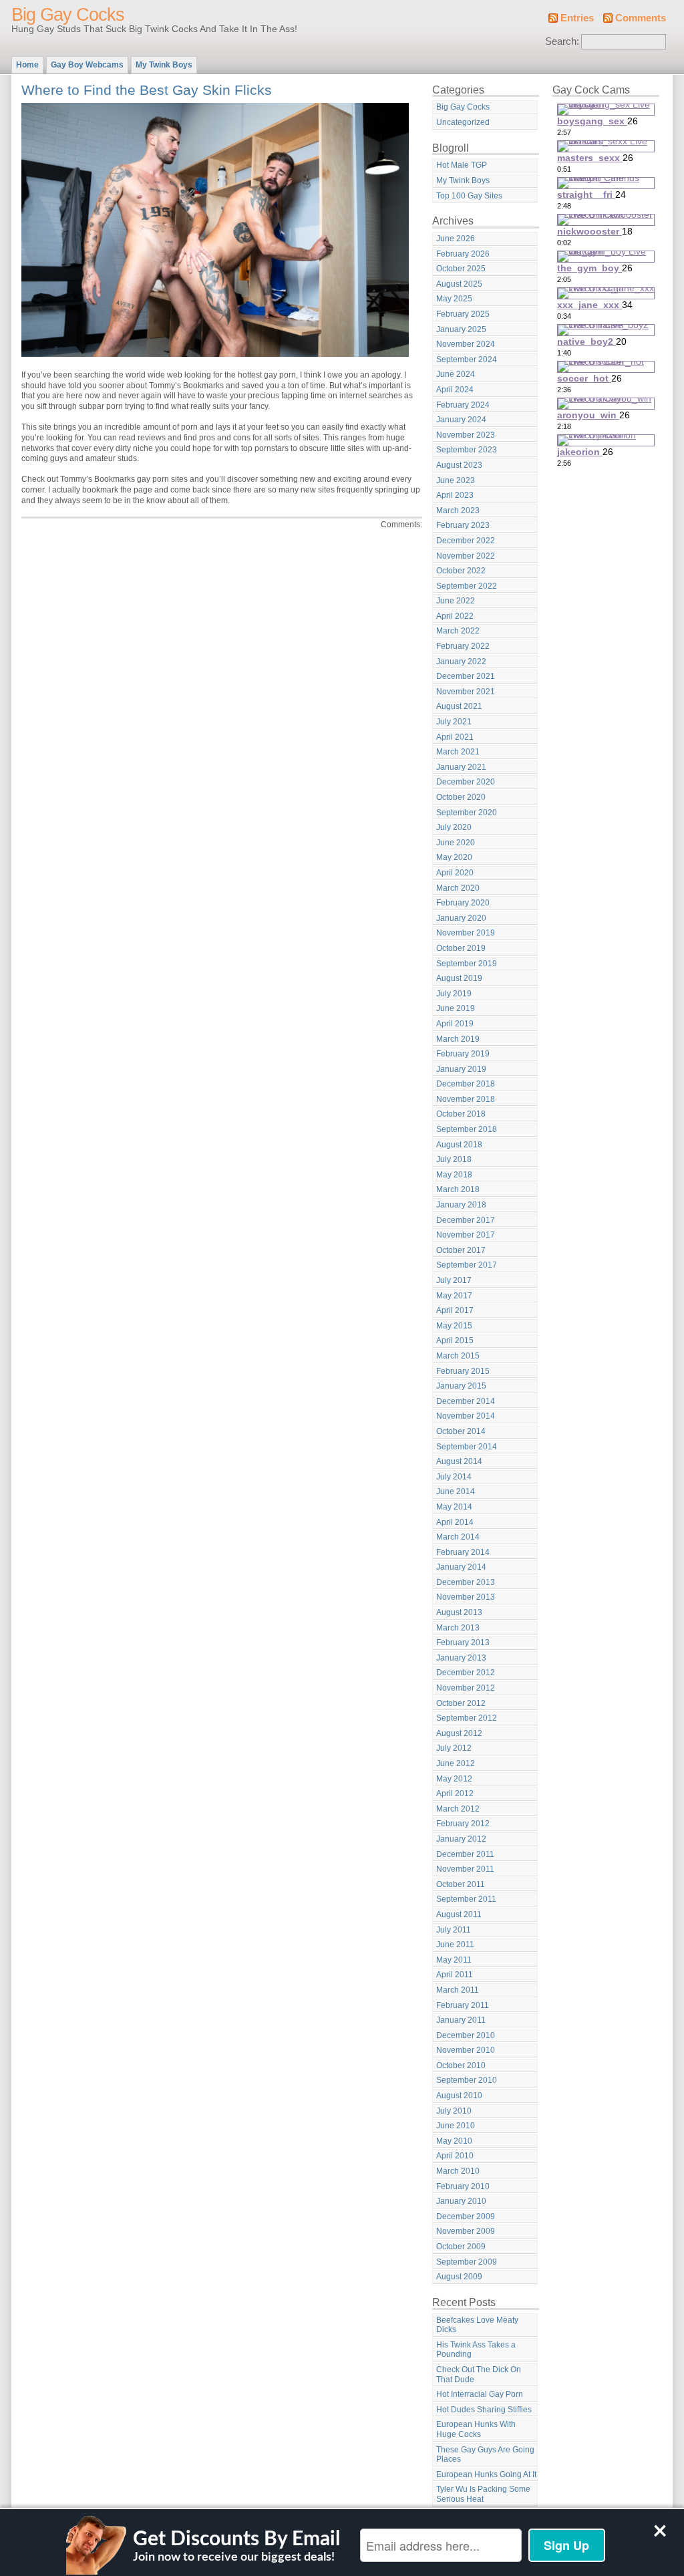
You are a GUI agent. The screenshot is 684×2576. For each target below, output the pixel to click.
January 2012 (461, 1839)
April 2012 (455, 1794)
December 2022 (466, 541)
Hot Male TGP (462, 165)
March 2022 (458, 631)
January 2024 (461, 420)
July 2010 (454, 2111)
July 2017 (454, 1280)
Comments (641, 18)
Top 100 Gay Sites (469, 196)
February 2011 (463, 2005)
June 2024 (456, 374)
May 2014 (454, 1507)
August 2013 (459, 1612)
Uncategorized (463, 122)
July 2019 (454, 994)
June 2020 (456, 843)
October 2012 (461, 1703)
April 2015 (455, 1340)
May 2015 (454, 1326)
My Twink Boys (164, 65)
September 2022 (467, 586)
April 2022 (455, 616)
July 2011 (454, 1930)
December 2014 (466, 1401)
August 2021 (459, 706)
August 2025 (459, 284)
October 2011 (461, 1884)
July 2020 (454, 827)
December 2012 (466, 1673)
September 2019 (467, 964)
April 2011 (455, 1975)
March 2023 (458, 511)
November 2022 (466, 556)
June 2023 (456, 480)
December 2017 (466, 1220)
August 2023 (459, 465)
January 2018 (461, 1205)
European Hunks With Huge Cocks (476, 2429)
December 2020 (466, 782)
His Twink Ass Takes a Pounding (476, 2350)
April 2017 (455, 1310)
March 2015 (458, 1356)
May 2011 (454, 1960)
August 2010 (459, 2096)
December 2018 (466, 1084)
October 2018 (461, 1114)
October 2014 (461, 1431)
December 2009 (466, 2216)
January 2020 (461, 918)
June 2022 (456, 601)
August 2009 (459, 2277)
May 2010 (454, 2141)
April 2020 (455, 873)
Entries (577, 18)
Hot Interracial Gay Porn (480, 2394)
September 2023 (467, 450)
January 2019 (461, 1069)
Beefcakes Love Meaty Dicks (477, 2325)
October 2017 (461, 1250)
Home (27, 65)
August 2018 (459, 1145)
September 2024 (467, 360)
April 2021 (455, 737)
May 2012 (454, 1779)
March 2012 (458, 1809)
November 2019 (466, 933)
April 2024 (455, 390)
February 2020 (463, 903)
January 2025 (461, 329)
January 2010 (461, 2201)
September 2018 (467, 1129)
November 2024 (466, 344)
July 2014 (454, 1477)
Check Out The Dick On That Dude (479, 2375)
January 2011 (461, 2020)
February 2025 (463, 314)
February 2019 (463, 1054)
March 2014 (458, 1537)
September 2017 (467, 1265)
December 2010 (466, 2035)
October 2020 (461, 797)
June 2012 (456, 1763)
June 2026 (456, 239)
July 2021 (454, 722)
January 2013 (461, 1658)
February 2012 (463, 1824)
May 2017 (454, 1296)
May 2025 (454, 299)
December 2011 (465, 1854)
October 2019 (461, 948)
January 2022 (461, 662)
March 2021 (458, 752)
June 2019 (456, 1008)
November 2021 (466, 692)
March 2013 (458, 1628)
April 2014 (455, 1522)
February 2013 (463, 1642)
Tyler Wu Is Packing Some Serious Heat (483, 2494)
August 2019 (459, 978)
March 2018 (458, 1189)
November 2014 (466, 1416)
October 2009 (461, 2247)
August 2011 (459, 1914)
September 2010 (467, 2080)
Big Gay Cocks (68, 15)
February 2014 (463, 1552)
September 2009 (467, 2262)
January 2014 (461, 1567)
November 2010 (466, 2050)
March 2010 (458, 2171)
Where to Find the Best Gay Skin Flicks (147, 90)
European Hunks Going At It (486, 2474)
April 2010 (455, 2156)
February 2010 (463, 2186)
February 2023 (463, 525)
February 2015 (463, 1371)
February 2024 (463, 405)
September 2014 (467, 1447)
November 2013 (466, 1597)
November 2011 (465, 1869)
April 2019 (455, 1024)
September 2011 (466, 1899)
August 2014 (459, 1461)
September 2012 (467, 1718)
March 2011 (458, 1990)
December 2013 (466, 1582)
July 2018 (454, 1159)
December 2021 (466, 676)
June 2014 (456, 1491)
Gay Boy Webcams (87, 65)
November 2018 (466, 1099)
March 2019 (458, 1039)
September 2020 (467, 813)
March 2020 (458, 888)
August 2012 (459, 1733)
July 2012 (454, 1748)
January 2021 (461, 767)
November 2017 (466, 1235)
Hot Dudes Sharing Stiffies (484, 2410)
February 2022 (463, 646)
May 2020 (454, 857)
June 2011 (455, 1945)
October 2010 (461, 2065)
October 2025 (461, 269)
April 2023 (455, 495)
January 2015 (461, 1386)
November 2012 (466, 1688)
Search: (562, 41)
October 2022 (461, 571)
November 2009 (466, 2231)
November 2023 (466, 435)
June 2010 (456, 2126)
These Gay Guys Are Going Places (485, 2455)
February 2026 (463, 254)
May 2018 (454, 1175)
